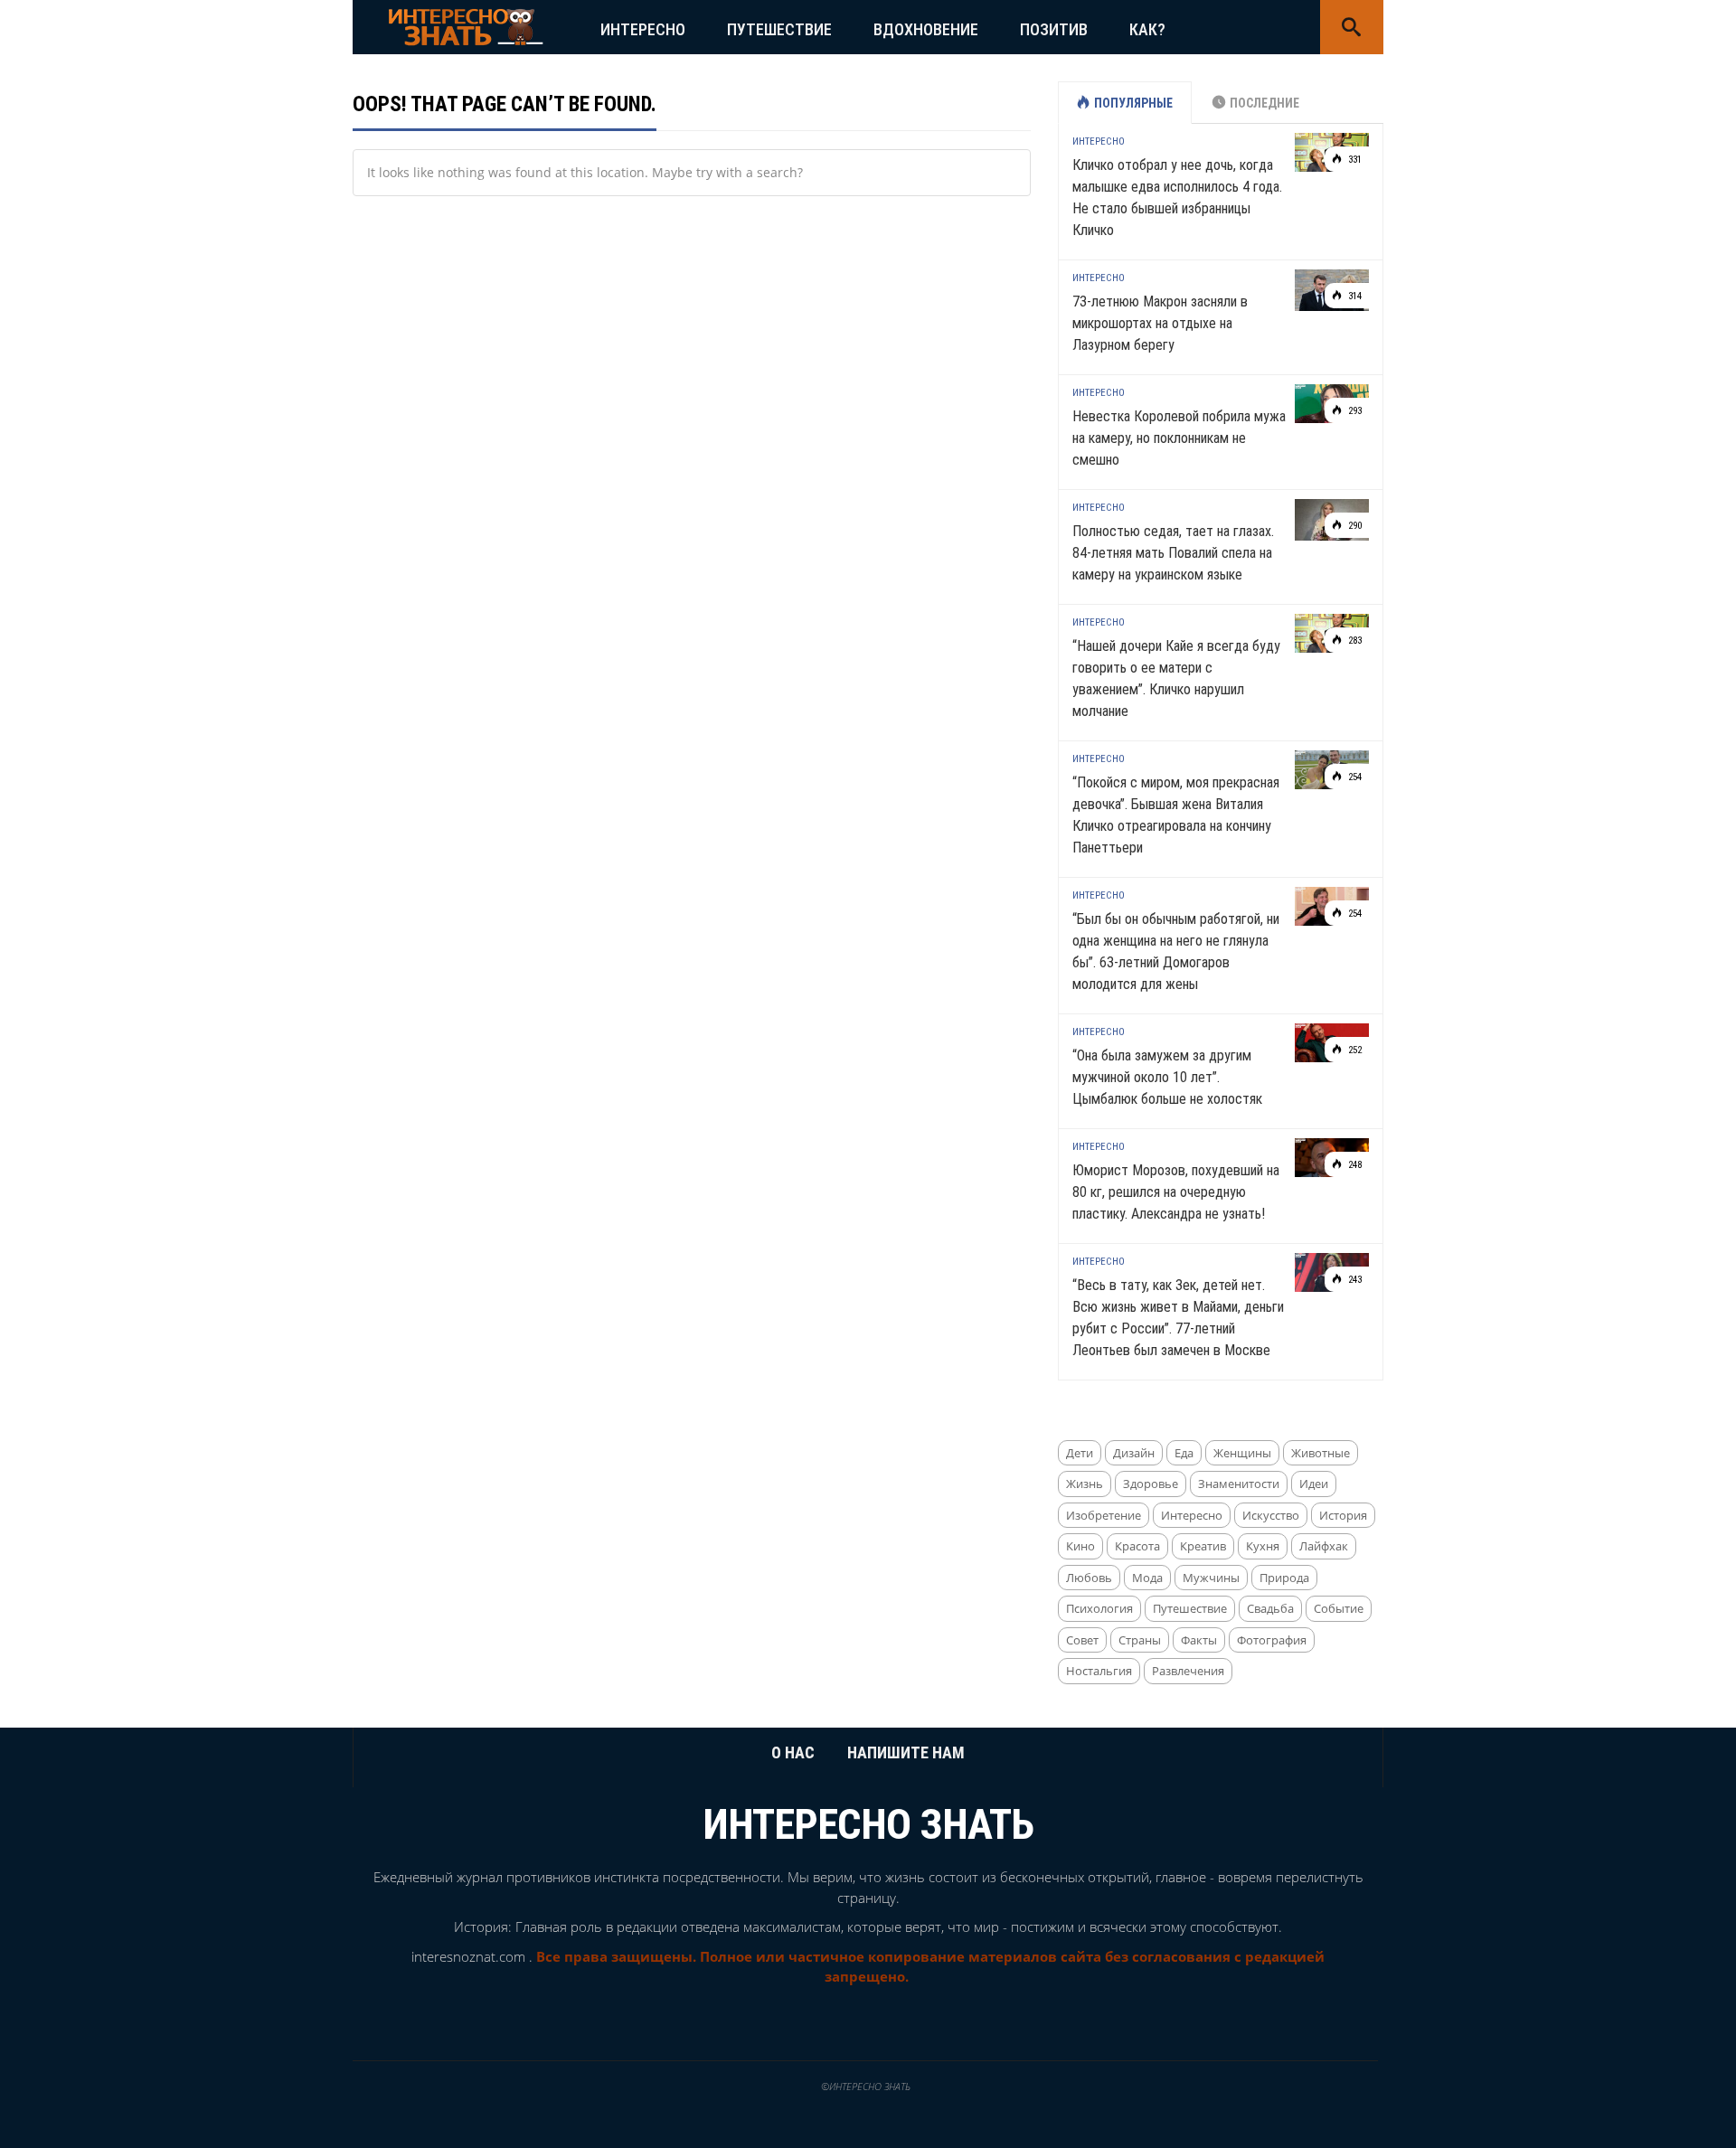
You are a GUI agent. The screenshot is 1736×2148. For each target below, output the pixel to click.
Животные (1321, 1453)
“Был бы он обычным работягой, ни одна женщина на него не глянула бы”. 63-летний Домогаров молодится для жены (1176, 952)
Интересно (643, 29)
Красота (1137, 1546)
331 (1354, 160)
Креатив (1203, 1546)
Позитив (1054, 29)
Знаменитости (1239, 1484)
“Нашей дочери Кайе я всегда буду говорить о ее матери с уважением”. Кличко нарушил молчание (1176, 678)
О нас (793, 1752)
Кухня (1263, 1546)
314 (1354, 296)
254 (1354, 777)
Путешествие (779, 29)
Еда (1184, 1453)
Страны (1140, 1640)
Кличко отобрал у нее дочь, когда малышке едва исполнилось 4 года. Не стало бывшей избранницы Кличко (1177, 198)
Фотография (1272, 1640)
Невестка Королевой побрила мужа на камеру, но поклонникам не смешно (1179, 438)
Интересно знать (868, 1824)
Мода (1147, 1578)
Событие (1339, 1608)
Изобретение (1104, 1515)
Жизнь (1085, 1484)
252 (1354, 1050)
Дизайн (1134, 1453)
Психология (1099, 1608)
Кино (1080, 1546)
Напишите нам (906, 1752)
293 (1354, 411)
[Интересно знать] (466, 26)
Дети (1080, 1453)
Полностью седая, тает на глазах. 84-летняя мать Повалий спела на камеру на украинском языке (1173, 553)
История (1343, 1515)
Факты (1199, 1640)
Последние (1264, 103)
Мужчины (1211, 1578)
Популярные (1133, 103)
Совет (1082, 1640)
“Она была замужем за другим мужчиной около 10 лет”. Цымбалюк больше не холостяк (1167, 1077)
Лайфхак (1324, 1546)
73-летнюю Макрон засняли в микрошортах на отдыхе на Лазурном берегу (1160, 323)
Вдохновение (926, 29)
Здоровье (1151, 1484)
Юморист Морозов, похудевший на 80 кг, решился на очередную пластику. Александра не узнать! (1176, 1192)
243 (1354, 1280)
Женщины (1242, 1453)
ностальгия (1099, 1671)
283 (1354, 641)
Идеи (1314, 1484)
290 (1354, 526)
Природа (1284, 1578)
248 (1354, 1165)
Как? (1147, 29)
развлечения (1188, 1671)
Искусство (1271, 1515)
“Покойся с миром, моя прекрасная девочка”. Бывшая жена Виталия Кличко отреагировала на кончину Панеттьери (1176, 815)
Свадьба (1270, 1608)
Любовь (1089, 1578)
